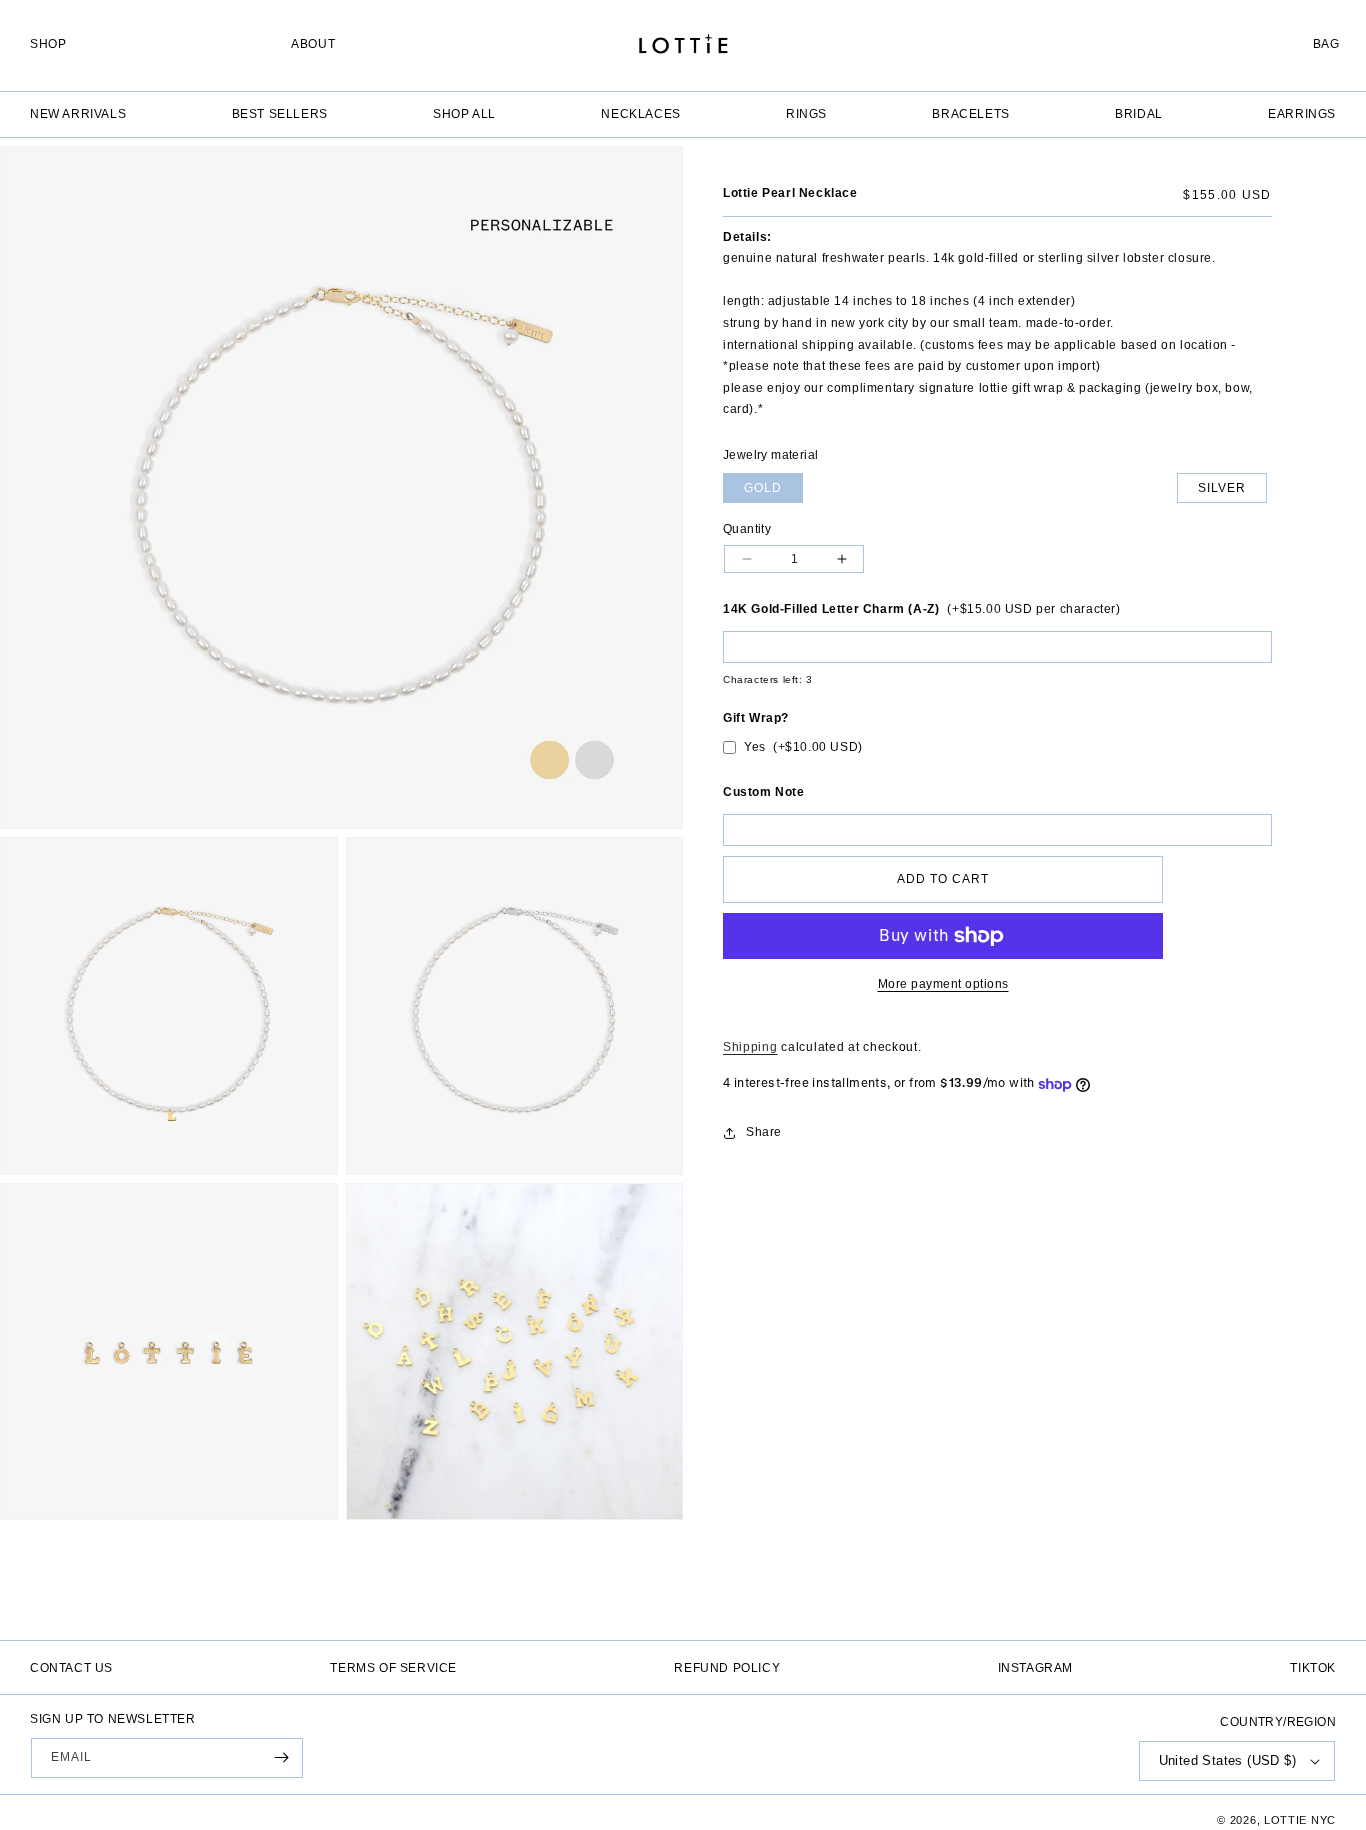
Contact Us (71, 1668)
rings (806, 113)
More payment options (943, 984)
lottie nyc (1300, 1820)
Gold (763, 488)
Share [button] (764, 1132)
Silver (1222, 488)
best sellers (280, 113)
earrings (1302, 113)
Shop (48, 44)
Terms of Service (393, 1668)
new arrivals (78, 113)
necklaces (640, 113)
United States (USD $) (1227, 1760)
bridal (1139, 113)
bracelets (970, 113)
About (313, 44)
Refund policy (727, 1668)
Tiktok (1313, 1668)
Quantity (747, 529)
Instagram (1035, 1668)
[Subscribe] (281, 1758)
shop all (464, 113)
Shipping (750, 1047)
